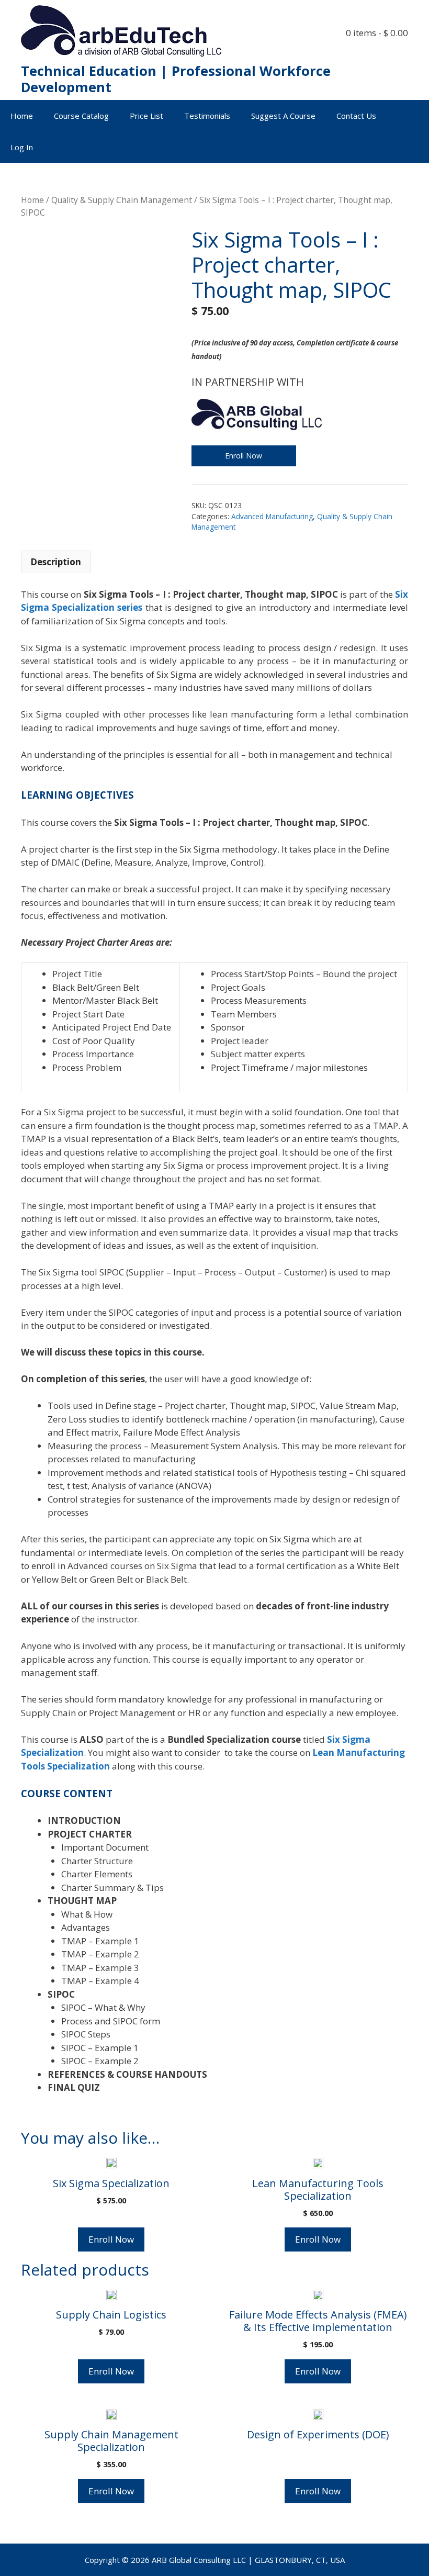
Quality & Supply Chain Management (122, 200)
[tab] (56, 562)
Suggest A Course (283, 116)
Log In (22, 147)
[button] (414, 147)
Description (56, 562)
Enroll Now (244, 456)
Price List (146, 116)
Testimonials (207, 116)
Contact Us (356, 116)
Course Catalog (81, 116)
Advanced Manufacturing (272, 516)
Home (22, 116)
